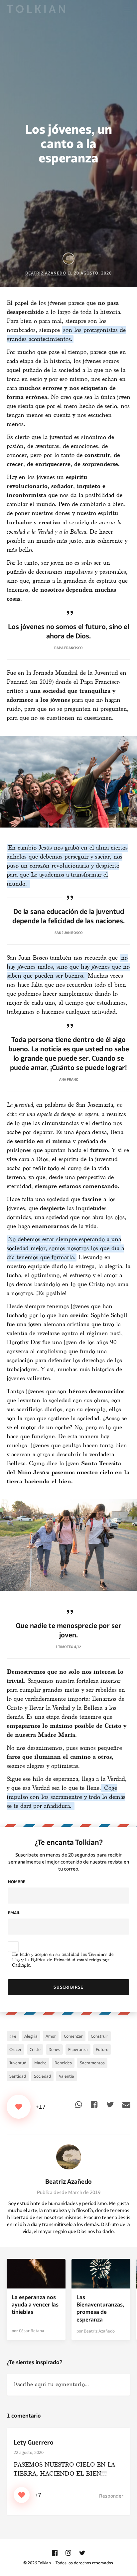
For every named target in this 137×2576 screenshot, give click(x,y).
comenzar (73, 2036)
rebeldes (63, 2063)
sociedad (42, 2076)
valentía (67, 2076)
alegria (31, 2036)
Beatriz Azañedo (68, 2182)
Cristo (35, 2049)
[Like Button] (19, 2107)
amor (51, 2036)
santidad (18, 2076)
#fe (13, 2036)
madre (40, 2063)
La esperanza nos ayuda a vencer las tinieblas (35, 2305)
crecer (15, 2049)
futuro (102, 2049)
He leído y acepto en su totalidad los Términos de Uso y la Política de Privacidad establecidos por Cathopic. (63, 1960)
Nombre (17, 1882)
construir (99, 2036)
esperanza (78, 2049)
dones (54, 2049)
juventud (18, 2063)
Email (14, 1913)
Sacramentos (92, 2063)
